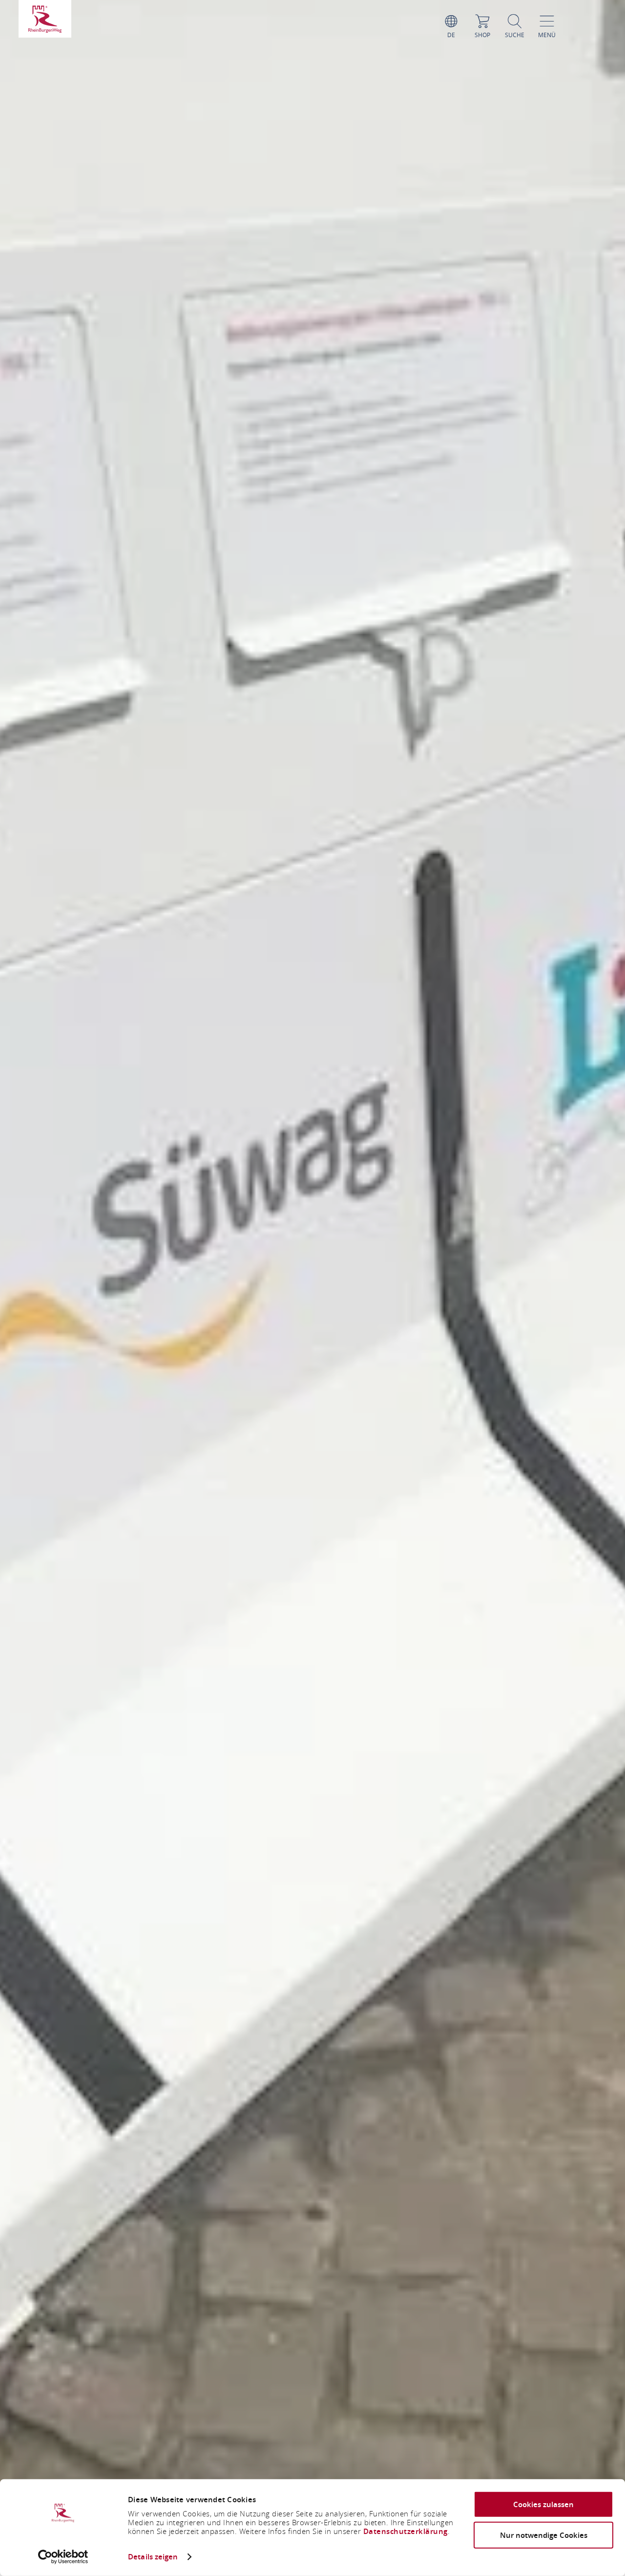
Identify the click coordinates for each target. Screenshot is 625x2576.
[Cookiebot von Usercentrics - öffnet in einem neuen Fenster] (63, 2557)
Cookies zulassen (543, 2504)
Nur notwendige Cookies (544, 2535)
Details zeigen (153, 2557)
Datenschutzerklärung (406, 2531)
